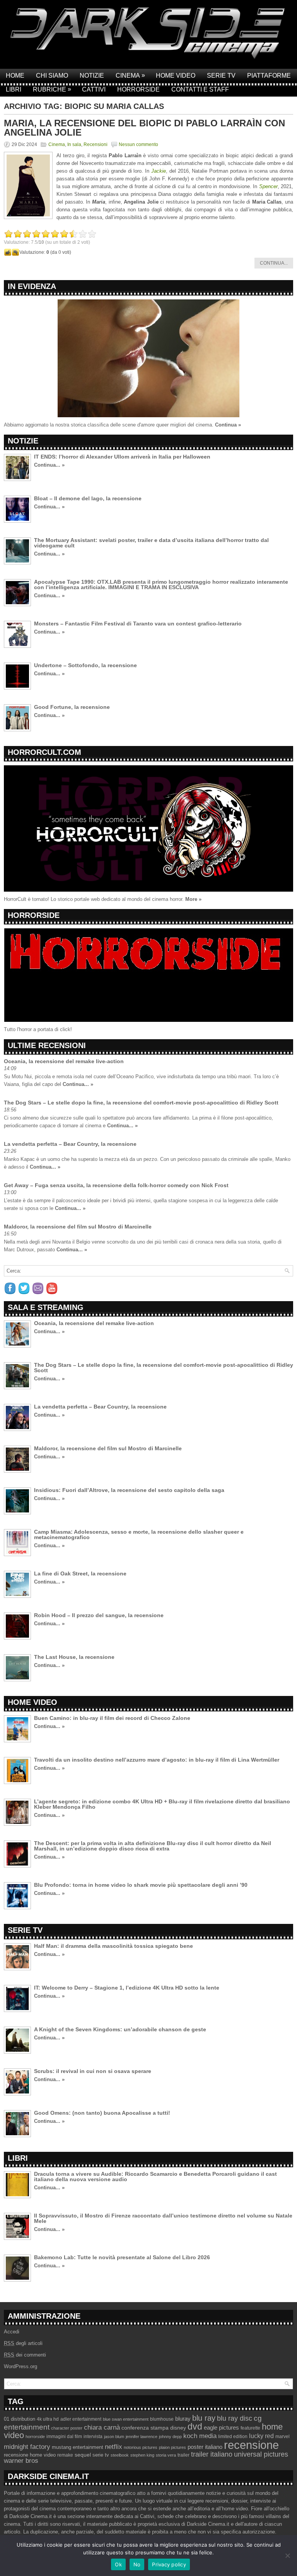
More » (193, 899)
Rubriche (52, 89)
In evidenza (32, 286)
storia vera (166, 2455)
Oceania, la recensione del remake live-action (64, 1061)
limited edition (233, 2437)
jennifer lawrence (142, 2437)
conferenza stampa (145, 2428)
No (137, 2564)
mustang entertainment (78, 2447)
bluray (183, 2419)
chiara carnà (102, 2427)
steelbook (120, 2455)
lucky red (261, 2436)
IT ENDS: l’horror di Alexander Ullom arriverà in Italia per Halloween (122, 457)
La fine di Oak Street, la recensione (80, 1573)
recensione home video (30, 2455)
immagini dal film (64, 2437)
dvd (195, 2426)
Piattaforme (269, 76)
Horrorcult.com (44, 752)
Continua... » (49, 465)
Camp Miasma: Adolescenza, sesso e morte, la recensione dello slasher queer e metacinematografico (139, 1534)
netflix (114, 2447)
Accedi (12, 2332)
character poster (67, 2428)
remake (65, 2455)
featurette (250, 2428)
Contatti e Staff (200, 89)
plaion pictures (172, 2447)
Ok (118, 2564)
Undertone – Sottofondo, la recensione (85, 665)
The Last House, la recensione (74, 1657)
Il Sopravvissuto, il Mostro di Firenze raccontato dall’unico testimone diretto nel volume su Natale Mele (163, 2218)
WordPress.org (20, 2366)
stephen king (142, 2455)
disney (178, 2428)
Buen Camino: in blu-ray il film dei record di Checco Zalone (112, 1718)
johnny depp (170, 2437)
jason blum (114, 2437)
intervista (93, 2437)
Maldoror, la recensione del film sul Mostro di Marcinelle (78, 1227)
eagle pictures (221, 2428)
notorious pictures (141, 2447)
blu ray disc (235, 2418)
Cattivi (94, 89)
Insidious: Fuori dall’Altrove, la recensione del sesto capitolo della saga (129, 1490)
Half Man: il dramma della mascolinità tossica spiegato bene (114, 1946)
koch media (200, 2436)
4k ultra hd (48, 2419)
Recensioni (96, 144)
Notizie (92, 76)
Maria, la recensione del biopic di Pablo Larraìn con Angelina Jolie (144, 128)
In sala (74, 144)
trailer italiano (212, 2454)
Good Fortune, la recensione (72, 707)
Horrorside (138, 89)
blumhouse (162, 2419)
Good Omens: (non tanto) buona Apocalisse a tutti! (102, 2113)
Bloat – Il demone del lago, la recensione (88, 498)
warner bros (21, 2461)
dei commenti (25, 2355)
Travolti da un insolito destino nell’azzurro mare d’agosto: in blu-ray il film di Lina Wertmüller (157, 1760)
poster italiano (205, 2447)
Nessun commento (138, 144)
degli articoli (23, 2343)
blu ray (204, 2418)
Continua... (274, 263)
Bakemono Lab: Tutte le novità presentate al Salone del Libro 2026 (122, 2257)
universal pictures (261, 2454)
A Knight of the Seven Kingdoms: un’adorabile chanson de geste (120, 2029)
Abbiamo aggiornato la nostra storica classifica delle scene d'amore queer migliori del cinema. (109, 425)
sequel (83, 2455)
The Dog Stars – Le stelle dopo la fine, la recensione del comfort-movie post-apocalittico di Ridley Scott (141, 1103)
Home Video (176, 76)
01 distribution (20, 2419)
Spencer (268, 186)
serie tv (101, 2455)
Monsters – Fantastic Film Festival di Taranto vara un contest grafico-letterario (138, 624)
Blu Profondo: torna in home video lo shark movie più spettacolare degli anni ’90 (141, 1885)
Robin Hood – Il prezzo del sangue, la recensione (99, 1615)
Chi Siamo (52, 76)
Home (15, 76)
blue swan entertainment (126, 2419)
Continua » (228, 425)
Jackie (159, 171)
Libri (14, 89)
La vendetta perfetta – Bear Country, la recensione (70, 1144)
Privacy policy (169, 2564)
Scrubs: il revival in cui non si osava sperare (93, 2071)
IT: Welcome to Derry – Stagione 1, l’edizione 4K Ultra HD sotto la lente (127, 1988)
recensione (251, 2445)
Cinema (130, 75)
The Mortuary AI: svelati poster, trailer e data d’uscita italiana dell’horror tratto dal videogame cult (151, 543)
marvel (282, 2437)
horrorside (35, 2437)
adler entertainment (81, 2419)
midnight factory (27, 2447)
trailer (183, 2455)
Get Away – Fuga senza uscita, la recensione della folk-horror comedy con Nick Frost (116, 1185)
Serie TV (221, 76)
